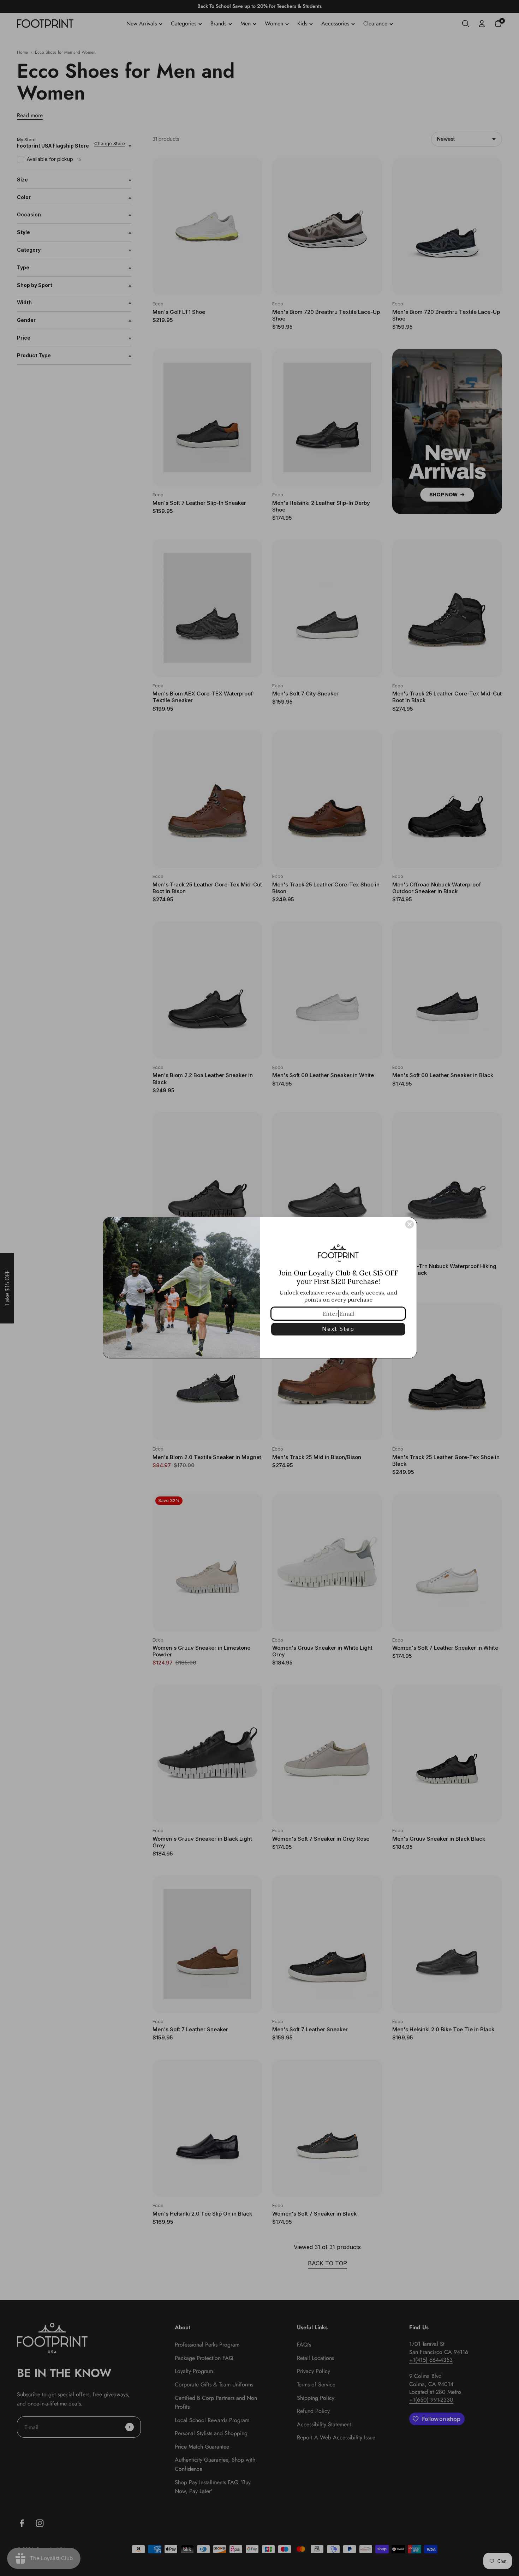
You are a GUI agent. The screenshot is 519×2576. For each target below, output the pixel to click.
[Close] (410, 1224)
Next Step (338, 1329)
